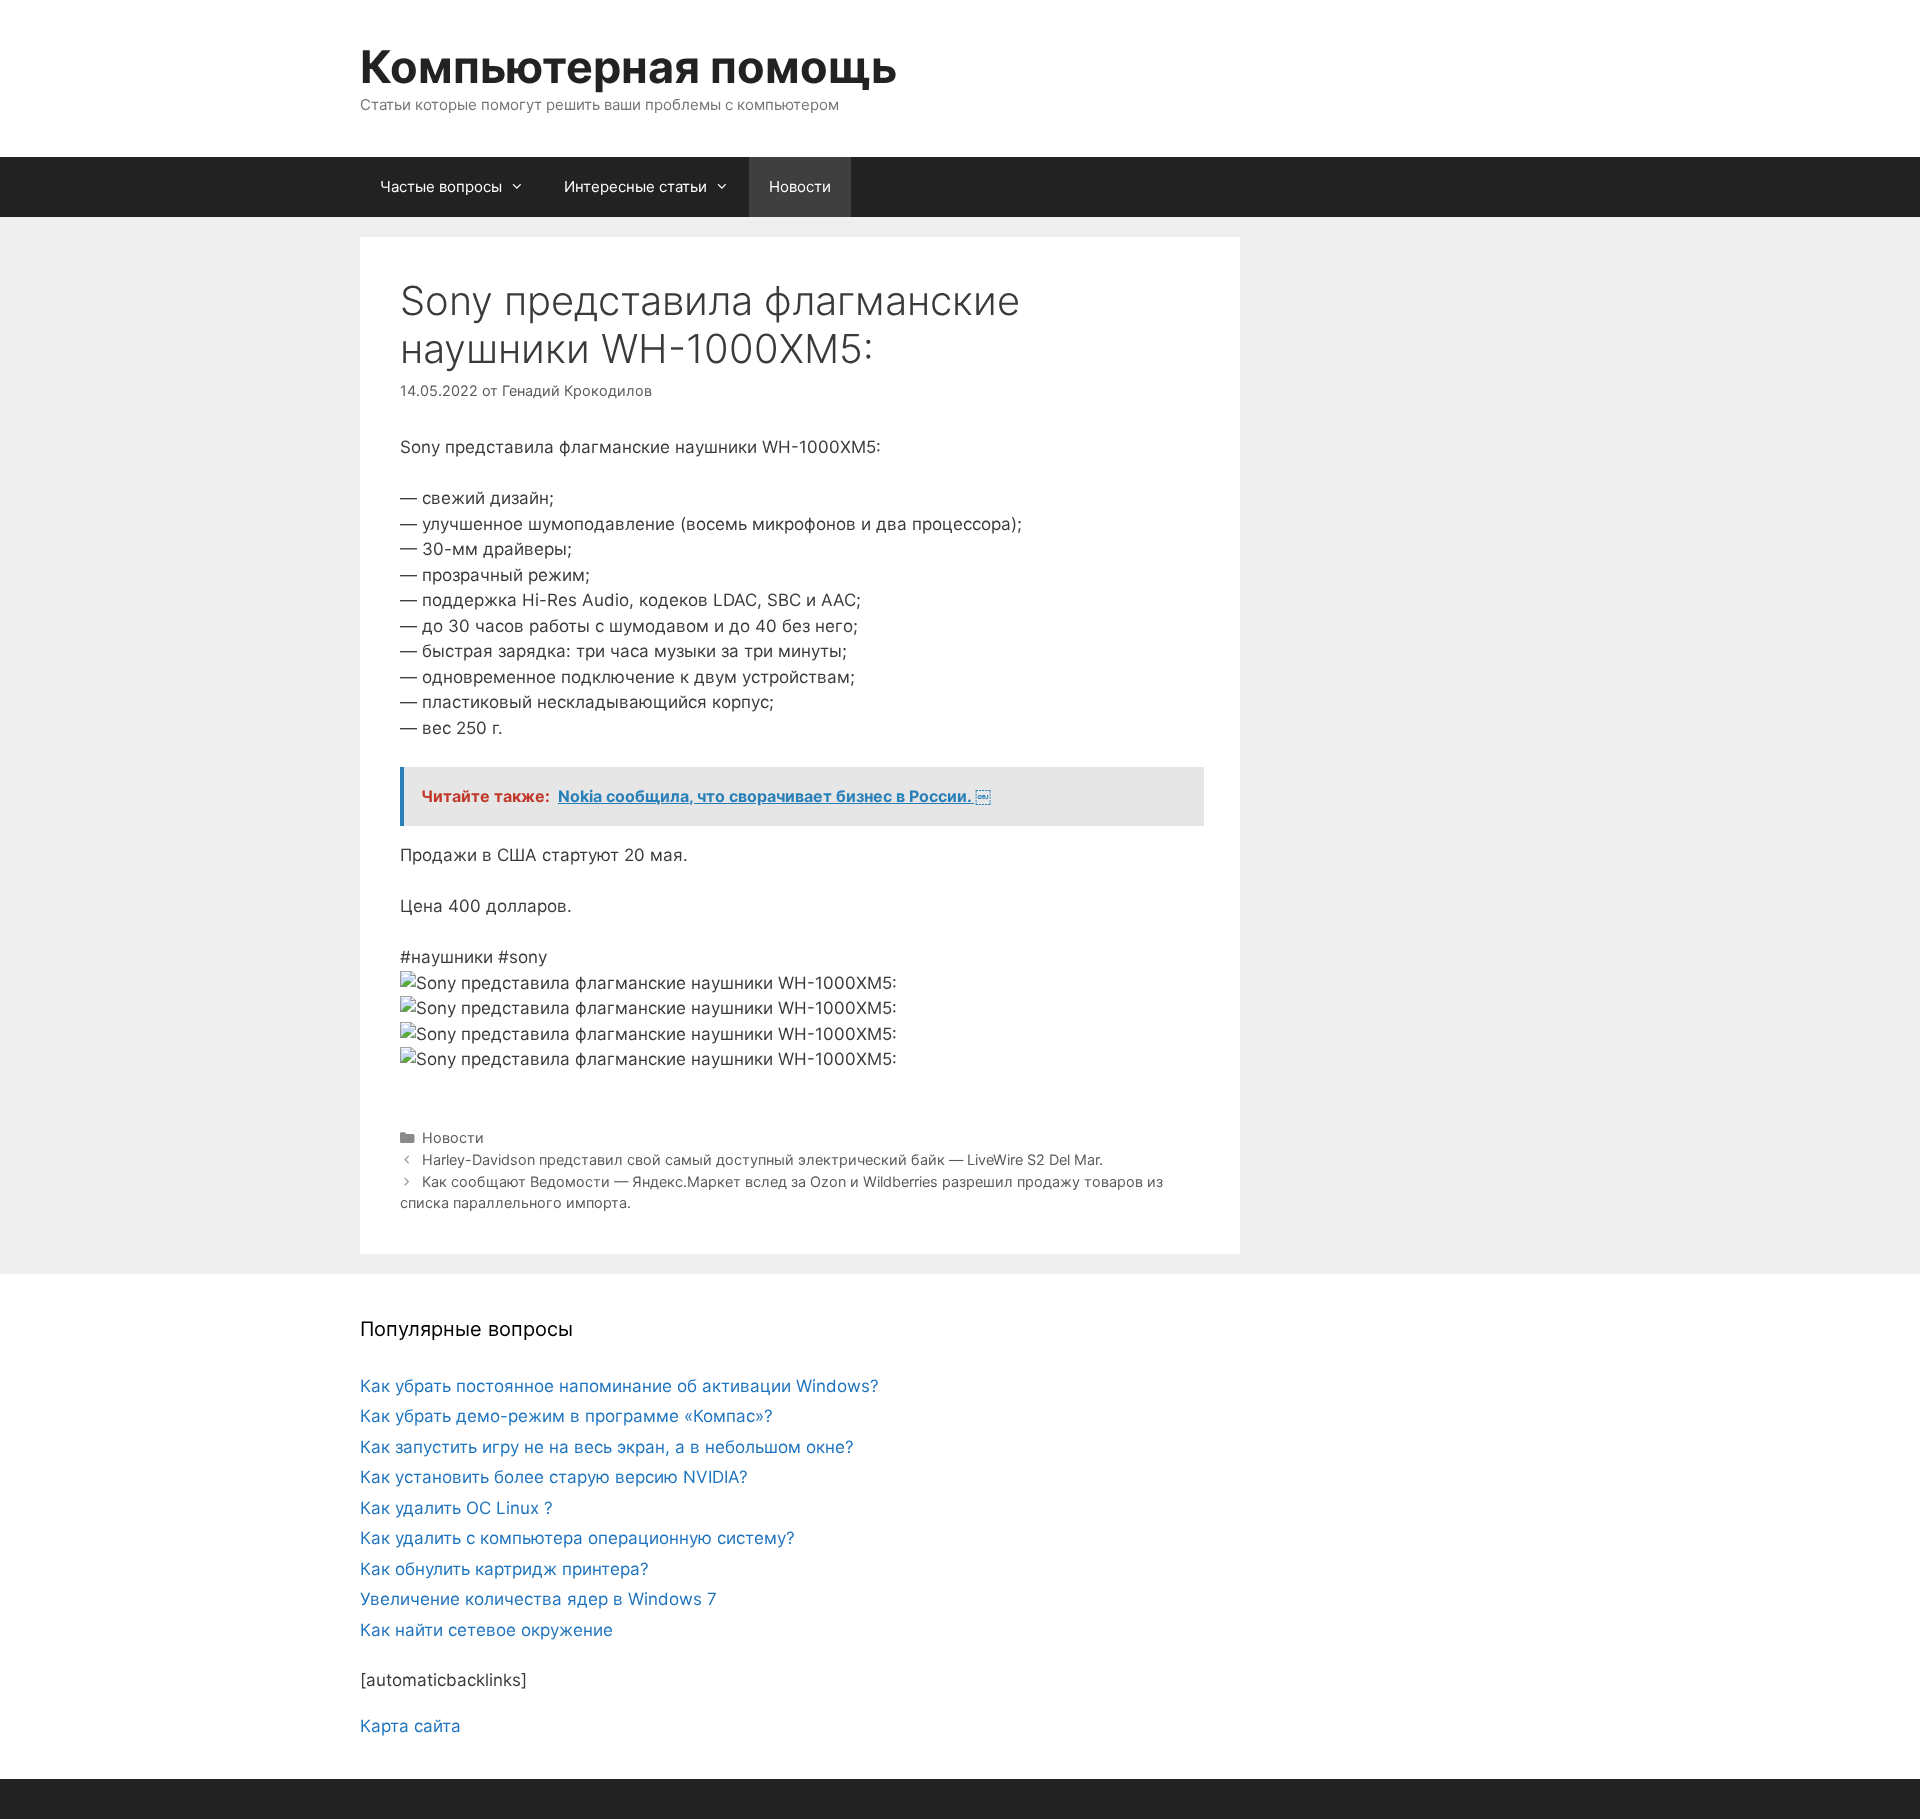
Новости (800, 186)
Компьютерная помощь (628, 66)
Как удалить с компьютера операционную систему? (577, 1538)
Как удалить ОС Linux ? (456, 1508)
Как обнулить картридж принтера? (504, 1569)
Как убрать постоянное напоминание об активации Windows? (619, 1386)
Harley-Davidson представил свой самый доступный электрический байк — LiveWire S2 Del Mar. (762, 1159)
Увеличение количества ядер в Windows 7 (538, 1599)
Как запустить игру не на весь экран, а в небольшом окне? (607, 1447)
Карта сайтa (410, 1726)
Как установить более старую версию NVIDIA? (554, 1477)
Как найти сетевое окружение (486, 1630)
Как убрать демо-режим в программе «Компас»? (566, 1416)
